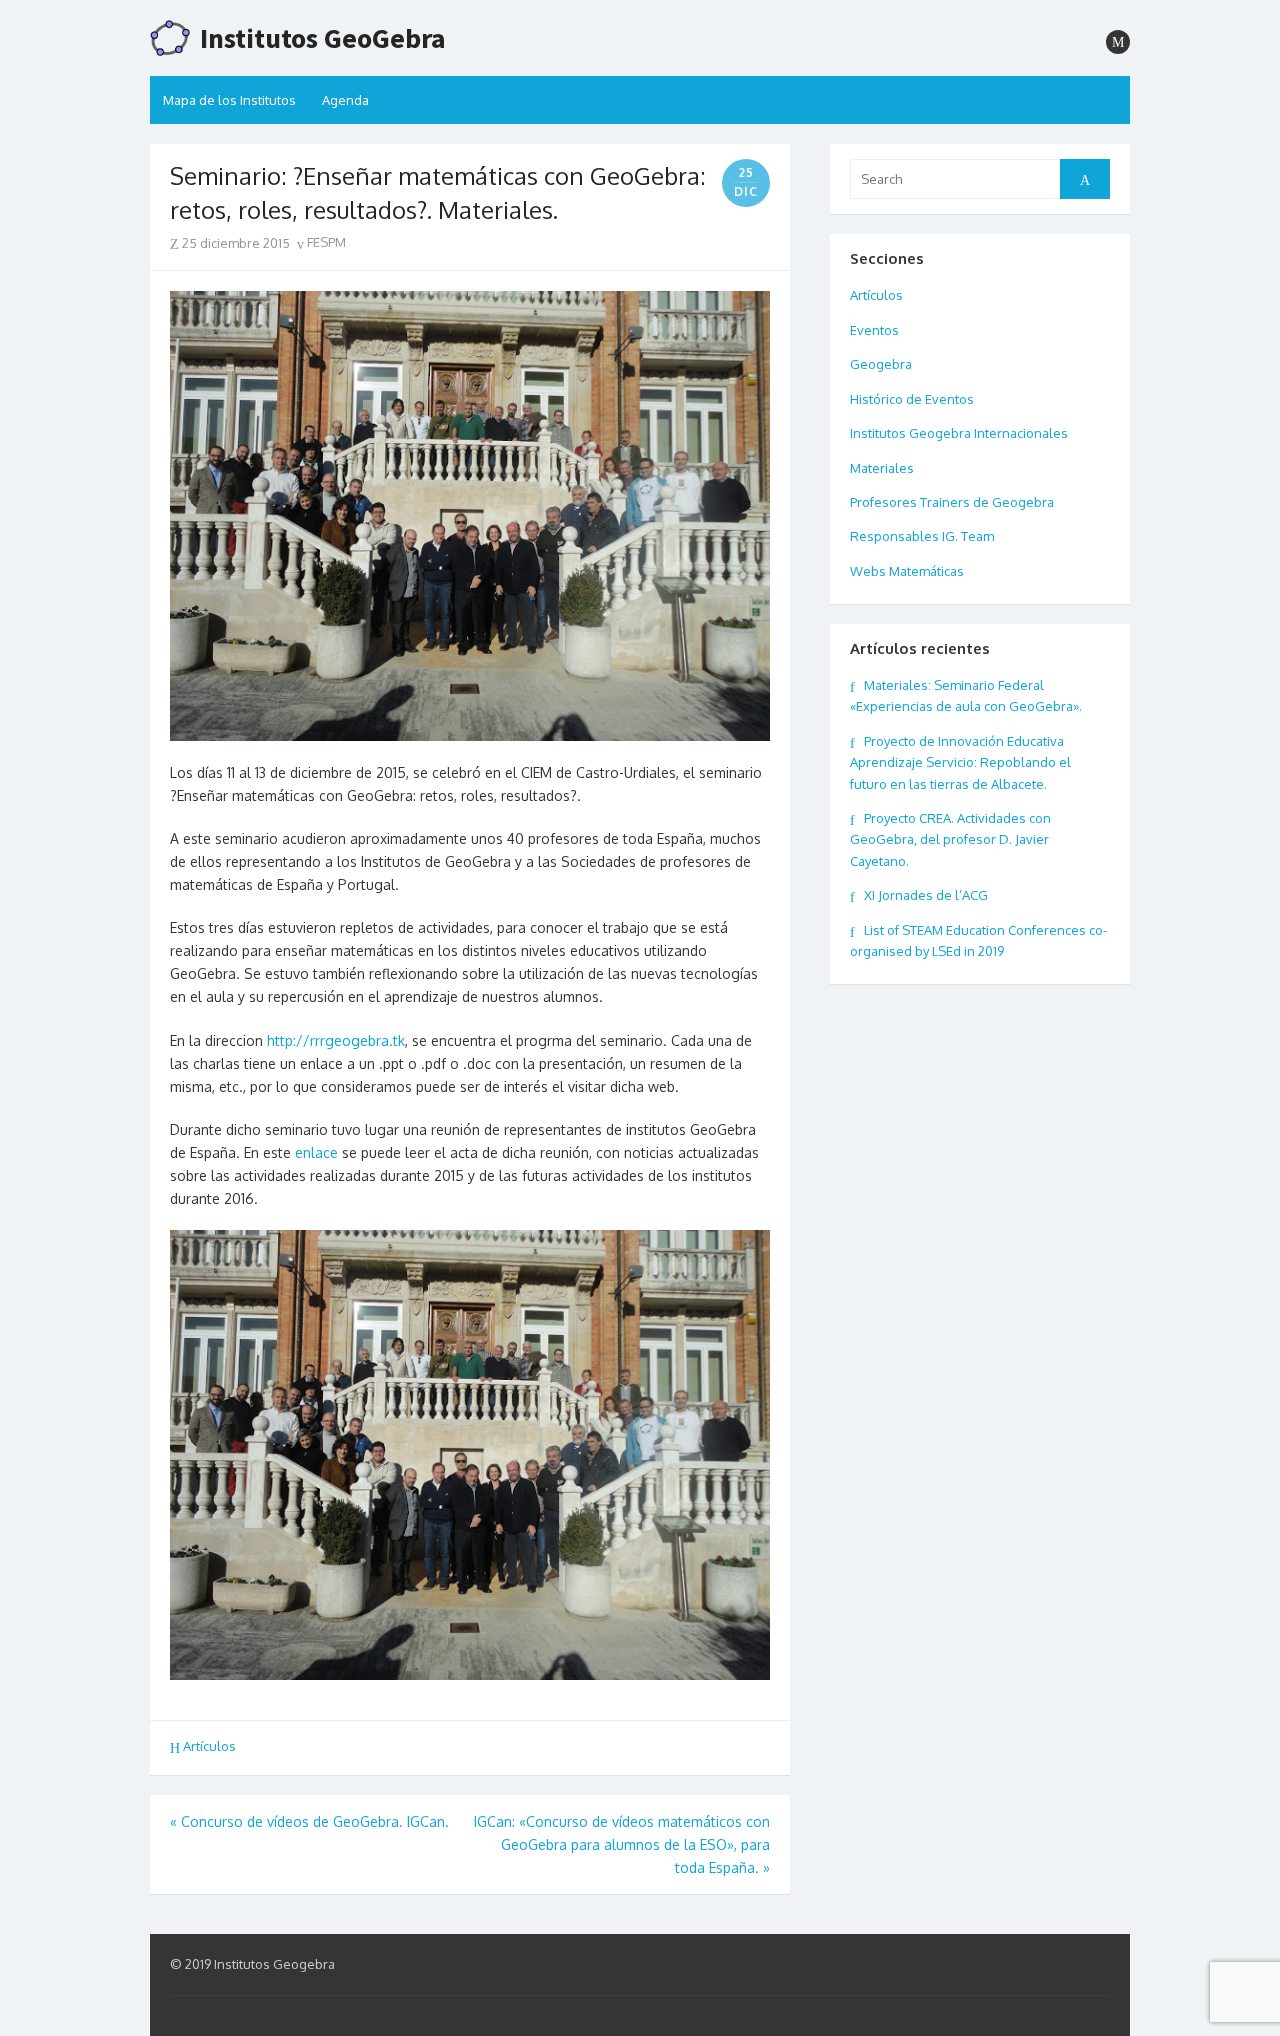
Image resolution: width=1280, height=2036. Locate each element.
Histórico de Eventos (912, 399)
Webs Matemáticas (907, 571)
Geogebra (881, 364)
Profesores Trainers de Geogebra (952, 502)
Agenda (345, 100)
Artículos (209, 1746)
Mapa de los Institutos (229, 100)
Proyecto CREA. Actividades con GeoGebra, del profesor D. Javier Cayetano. (950, 839)
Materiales (882, 468)
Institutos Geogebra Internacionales (959, 433)
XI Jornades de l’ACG (926, 895)
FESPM (325, 242)
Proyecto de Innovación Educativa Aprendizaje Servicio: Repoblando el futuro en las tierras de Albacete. (960, 762)
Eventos (874, 330)
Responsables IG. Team (922, 536)
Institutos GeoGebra (323, 38)
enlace (316, 1152)
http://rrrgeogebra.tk (336, 1040)
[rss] (1118, 42)
